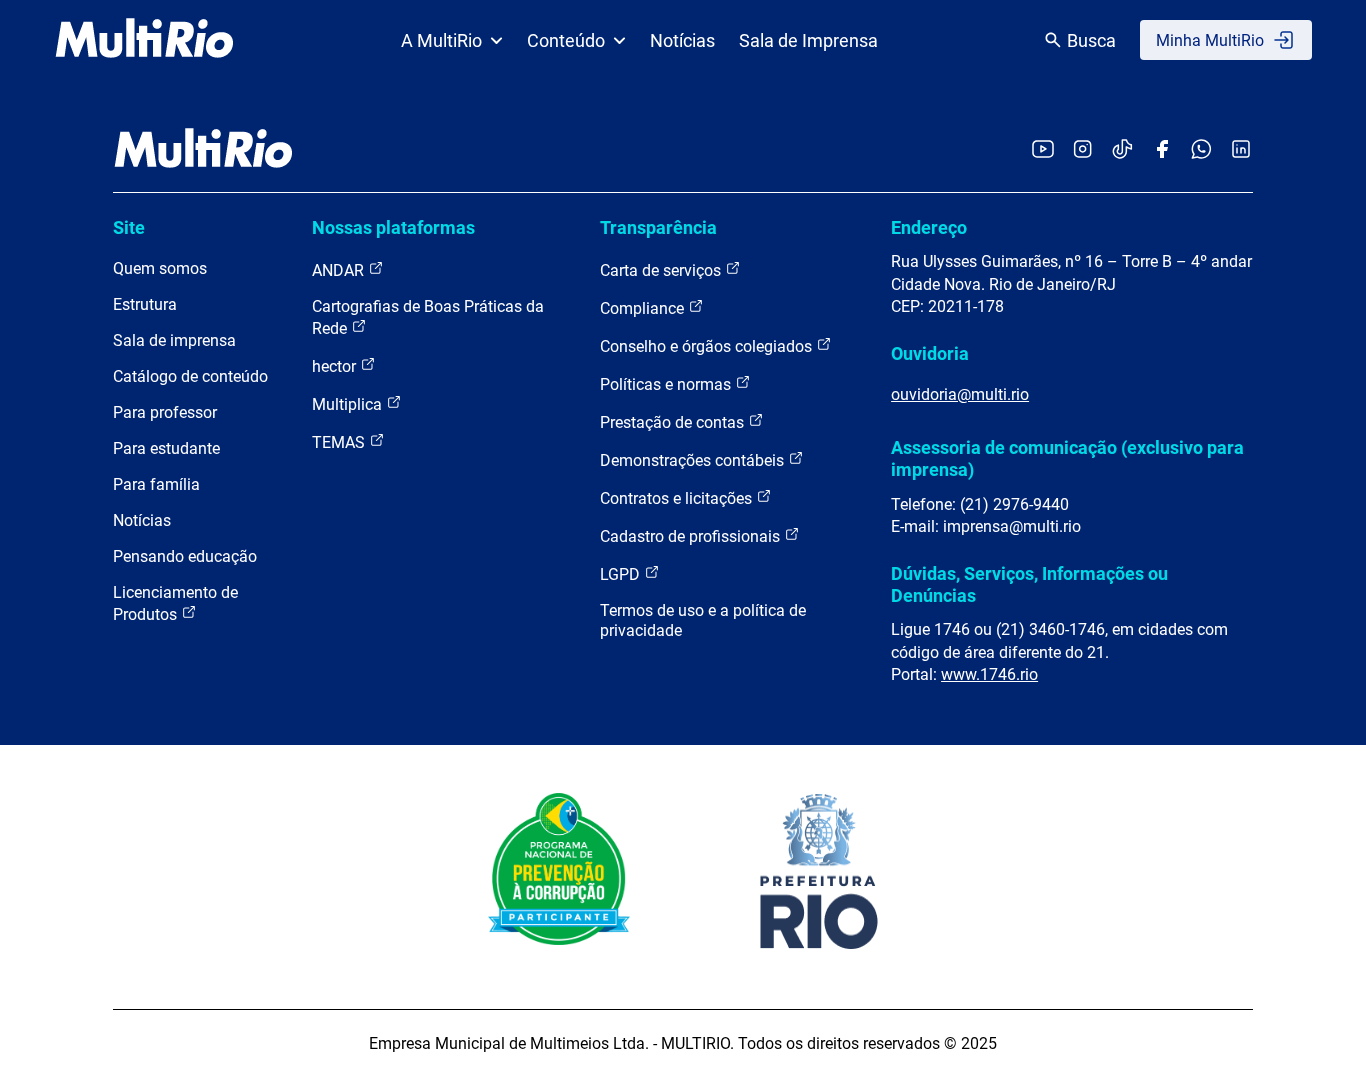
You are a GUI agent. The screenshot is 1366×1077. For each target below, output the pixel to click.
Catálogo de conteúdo (190, 376)
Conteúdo (566, 40)
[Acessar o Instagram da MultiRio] (1082, 150)
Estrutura (145, 304)
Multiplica (349, 404)
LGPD (622, 574)
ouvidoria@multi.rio (960, 394)
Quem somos (160, 268)
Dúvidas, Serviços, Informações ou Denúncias (1029, 584)
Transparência (658, 227)
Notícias (682, 40)
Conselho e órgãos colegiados (708, 346)
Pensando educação (185, 556)
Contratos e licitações (678, 498)
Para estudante (166, 448)
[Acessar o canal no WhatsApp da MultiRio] (1201, 150)
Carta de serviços (662, 270)
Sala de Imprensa (808, 40)
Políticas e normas (667, 384)
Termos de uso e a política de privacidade (703, 620)
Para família (156, 484)
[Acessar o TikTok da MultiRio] (1122, 150)
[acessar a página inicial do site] (144, 40)
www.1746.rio (989, 674)
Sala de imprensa (174, 340)
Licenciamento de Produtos (175, 603)
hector (336, 366)
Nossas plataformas (393, 227)
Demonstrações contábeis (694, 460)
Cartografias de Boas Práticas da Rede (428, 317)
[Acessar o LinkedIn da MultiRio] (1241, 150)
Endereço (929, 227)
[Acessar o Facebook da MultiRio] (1162, 150)
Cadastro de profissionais (692, 536)
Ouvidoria (930, 353)
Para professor (165, 412)
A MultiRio (441, 40)
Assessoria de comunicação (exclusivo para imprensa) (1067, 458)
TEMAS (340, 442)
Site (129, 227)
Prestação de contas (674, 422)
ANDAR (340, 270)
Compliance (644, 308)
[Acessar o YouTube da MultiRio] (1043, 150)
